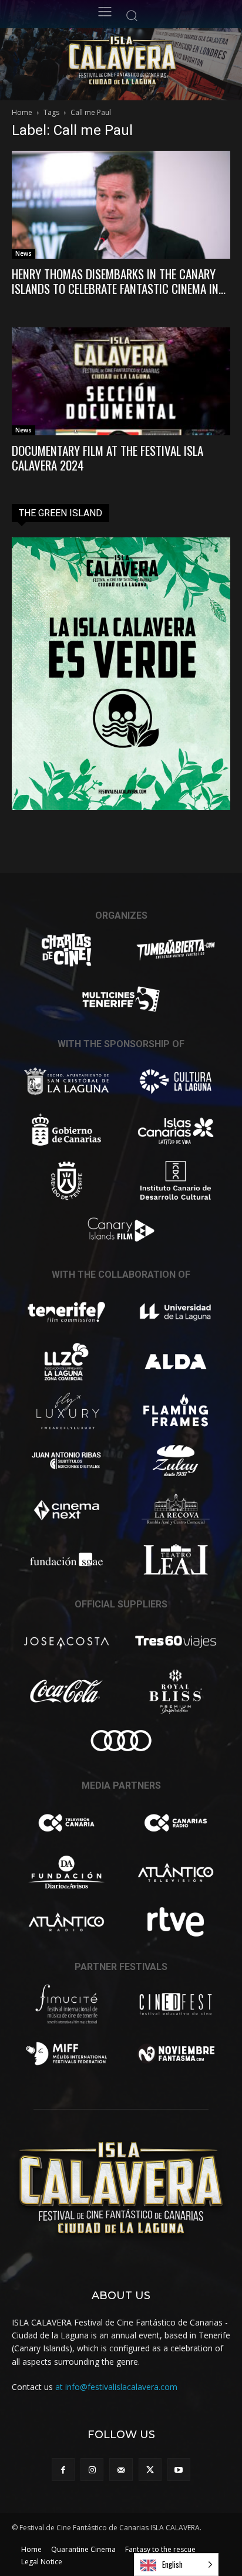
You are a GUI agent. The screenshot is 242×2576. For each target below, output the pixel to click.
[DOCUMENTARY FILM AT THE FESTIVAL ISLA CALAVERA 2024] (121, 381)
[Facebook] (63, 2470)
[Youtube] (179, 2470)
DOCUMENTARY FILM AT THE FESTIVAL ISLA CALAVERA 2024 (107, 458)
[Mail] (121, 2470)
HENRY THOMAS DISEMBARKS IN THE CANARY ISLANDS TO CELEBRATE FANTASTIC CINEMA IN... (119, 281)
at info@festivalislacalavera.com (116, 2387)
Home (22, 112)
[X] (150, 2470)
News (23, 253)
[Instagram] (92, 2470)
